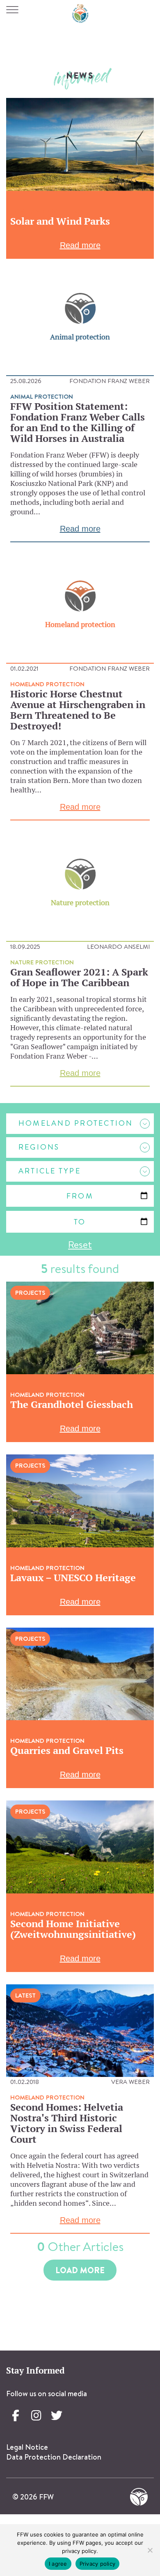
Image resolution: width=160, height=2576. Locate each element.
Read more (80, 245)
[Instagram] (36, 2416)
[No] (150, 2550)
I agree (58, 2564)
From (80, 1196)
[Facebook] (16, 2416)
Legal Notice (27, 2447)
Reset (80, 1244)
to (80, 1222)
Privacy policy (98, 2564)
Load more (80, 2270)
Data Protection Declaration (54, 2457)
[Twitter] (57, 2416)
